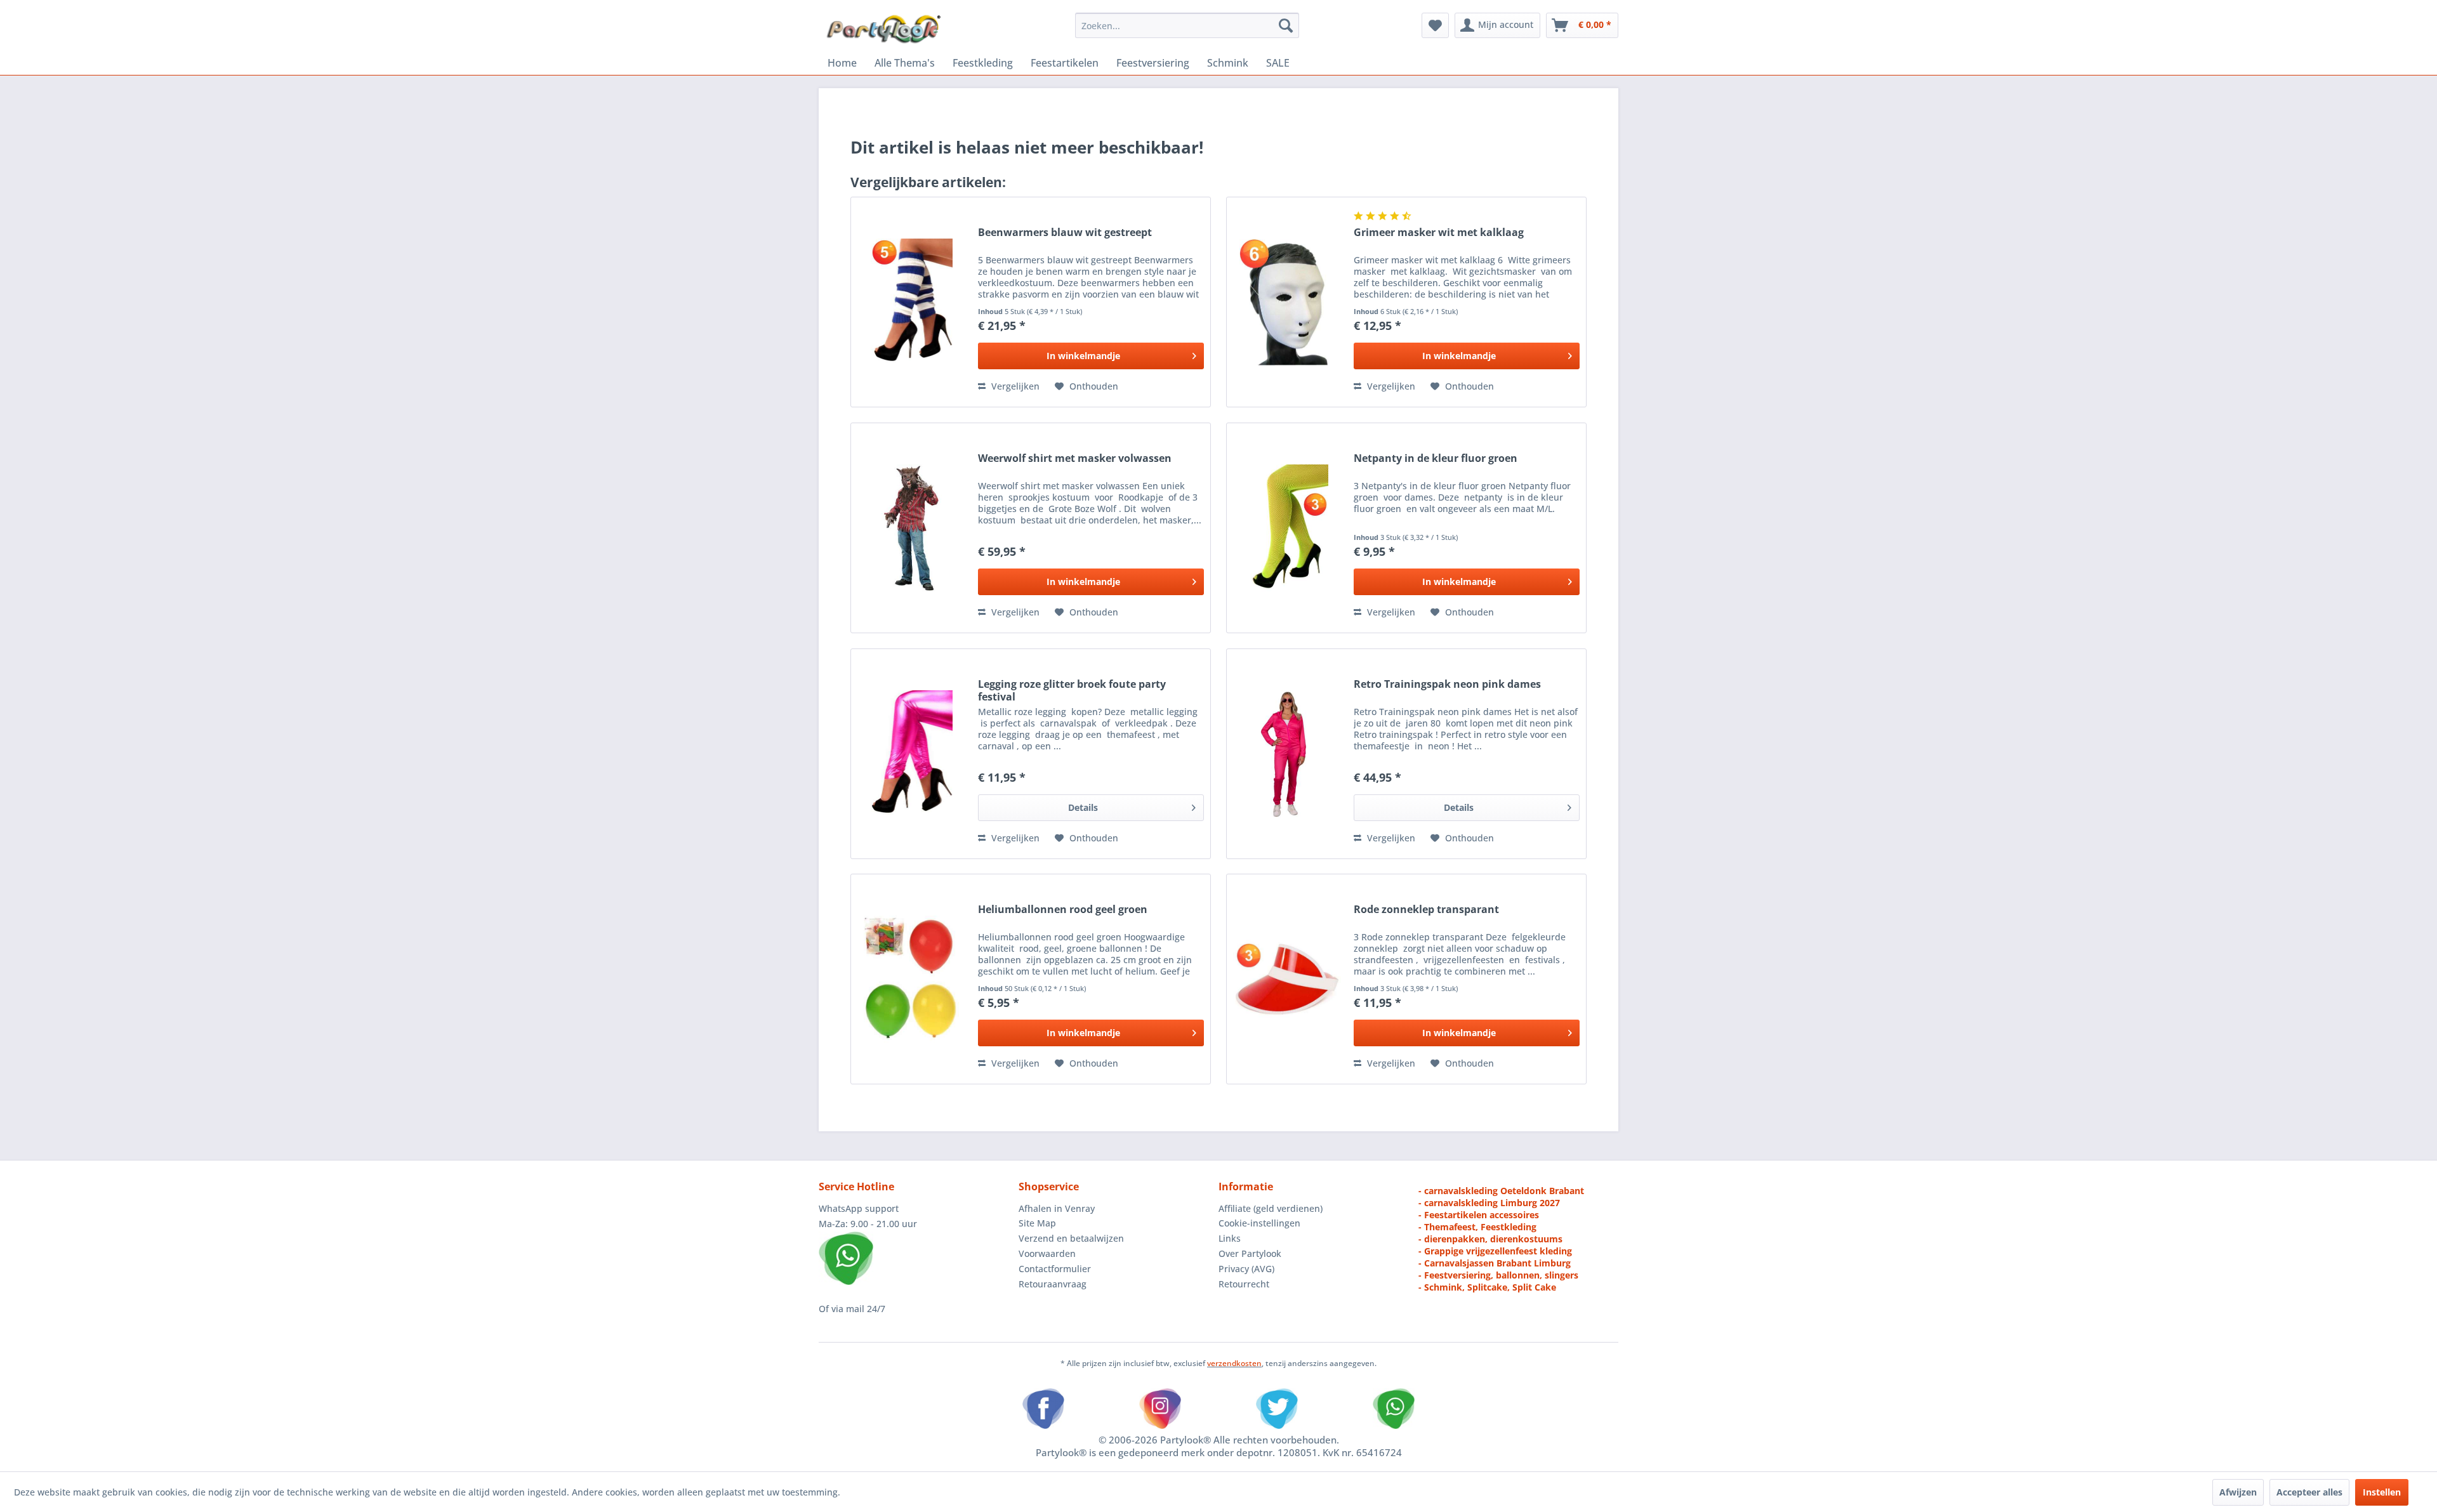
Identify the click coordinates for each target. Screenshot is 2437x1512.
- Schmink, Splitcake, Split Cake (1487, 1287)
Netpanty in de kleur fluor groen (1436, 458)
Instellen (2382, 1492)
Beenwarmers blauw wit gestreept (1065, 233)
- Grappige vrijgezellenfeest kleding (1495, 1251)
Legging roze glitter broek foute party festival (1072, 690)
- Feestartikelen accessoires (1479, 1215)
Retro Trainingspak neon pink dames (1447, 684)
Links (1230, 1238)
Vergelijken (1014, 386)
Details (1083, 807)
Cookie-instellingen (1259, 1223)
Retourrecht (1244, 1284)
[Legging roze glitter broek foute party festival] (911, 754)
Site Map (1037, 1223)
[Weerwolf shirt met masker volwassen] (911, 528)
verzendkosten (1234, 1363)
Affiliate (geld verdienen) (1271, 1208)
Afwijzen (2238, 1492)
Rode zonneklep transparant (1426, 910)
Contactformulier (1055, 1269)
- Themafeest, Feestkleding (1477, 1227)
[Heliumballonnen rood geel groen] (911, 979)
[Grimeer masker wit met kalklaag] (1287, 302)
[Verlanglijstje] (1435, 25)
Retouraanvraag (1053, 1284)
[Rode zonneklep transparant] (1287, 979)
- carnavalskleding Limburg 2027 (1489, 1203)
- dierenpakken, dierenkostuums (1490, 1239)
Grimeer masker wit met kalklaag (1439, 233)
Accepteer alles (2309, 1492)
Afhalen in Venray (1057, 1208)
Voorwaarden (1047, 1253)
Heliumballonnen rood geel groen (1063, 910)
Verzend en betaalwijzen (1071, 1238)
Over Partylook (1250, 1253)
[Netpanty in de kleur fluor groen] (1287, 528)
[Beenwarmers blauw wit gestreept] (911, 302)
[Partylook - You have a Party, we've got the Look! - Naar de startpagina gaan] (884, 29)
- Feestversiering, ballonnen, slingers (1498, 1275)
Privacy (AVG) (1246, 1269)
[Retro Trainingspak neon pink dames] (1287, 754)
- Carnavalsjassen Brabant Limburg (1495, 1263)
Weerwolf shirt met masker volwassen (1075, 458)
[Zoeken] (1286, 25)
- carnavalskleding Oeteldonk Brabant (1501, 1191)
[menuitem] (1187, 25)
